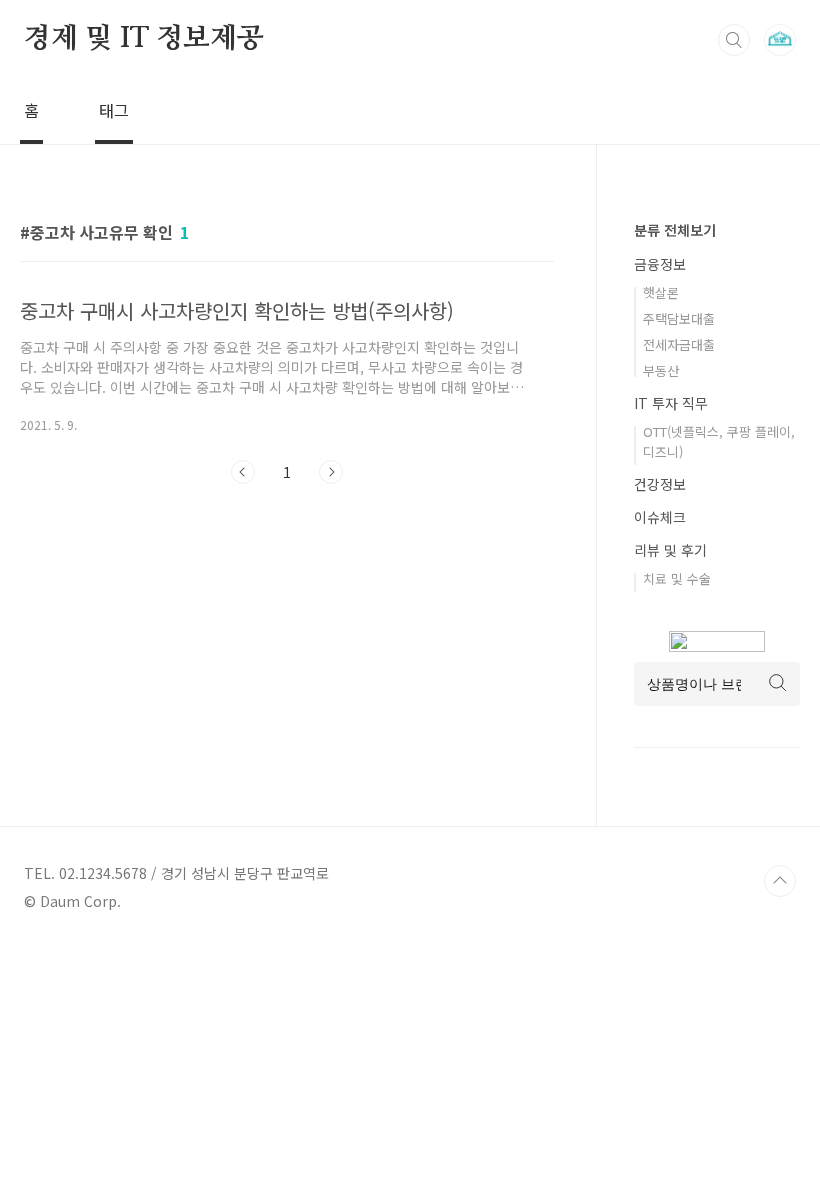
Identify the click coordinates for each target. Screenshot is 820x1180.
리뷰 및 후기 (670, 550)
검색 (734, 40)
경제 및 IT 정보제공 (144, 39)
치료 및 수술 (677, 578)
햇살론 (661, 292)
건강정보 (660, 484)
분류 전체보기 (675, 230)
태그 (114, 110)
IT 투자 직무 (671, 403)
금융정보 (660, 264)
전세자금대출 (679, 344)
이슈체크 (660, 517)
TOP (780, 881)
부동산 (661, 370)
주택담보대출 (679, 318)
